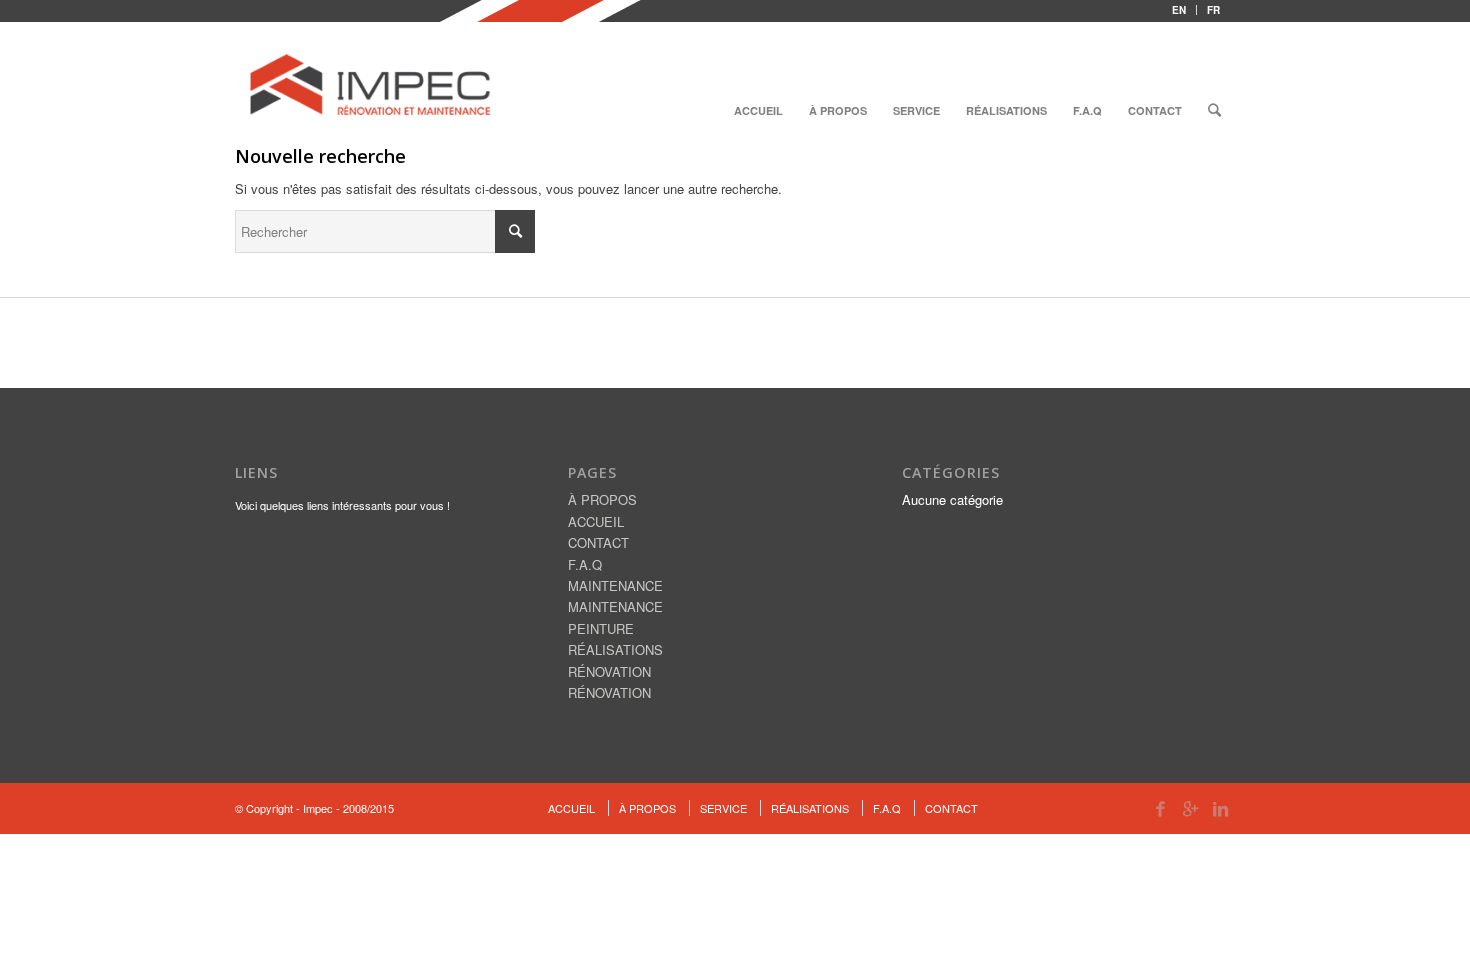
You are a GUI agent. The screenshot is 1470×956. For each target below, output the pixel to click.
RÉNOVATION (609, 671)
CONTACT (598, 542)
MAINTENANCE (615, 585)
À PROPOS (602, 499)
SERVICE (723, 808)
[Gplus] (1190, 808)
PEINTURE (601, 628)
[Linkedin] (1220, 808)
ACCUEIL (596, 521)
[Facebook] (1160, 808)
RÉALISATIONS (615, 649)
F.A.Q (585, 564)
